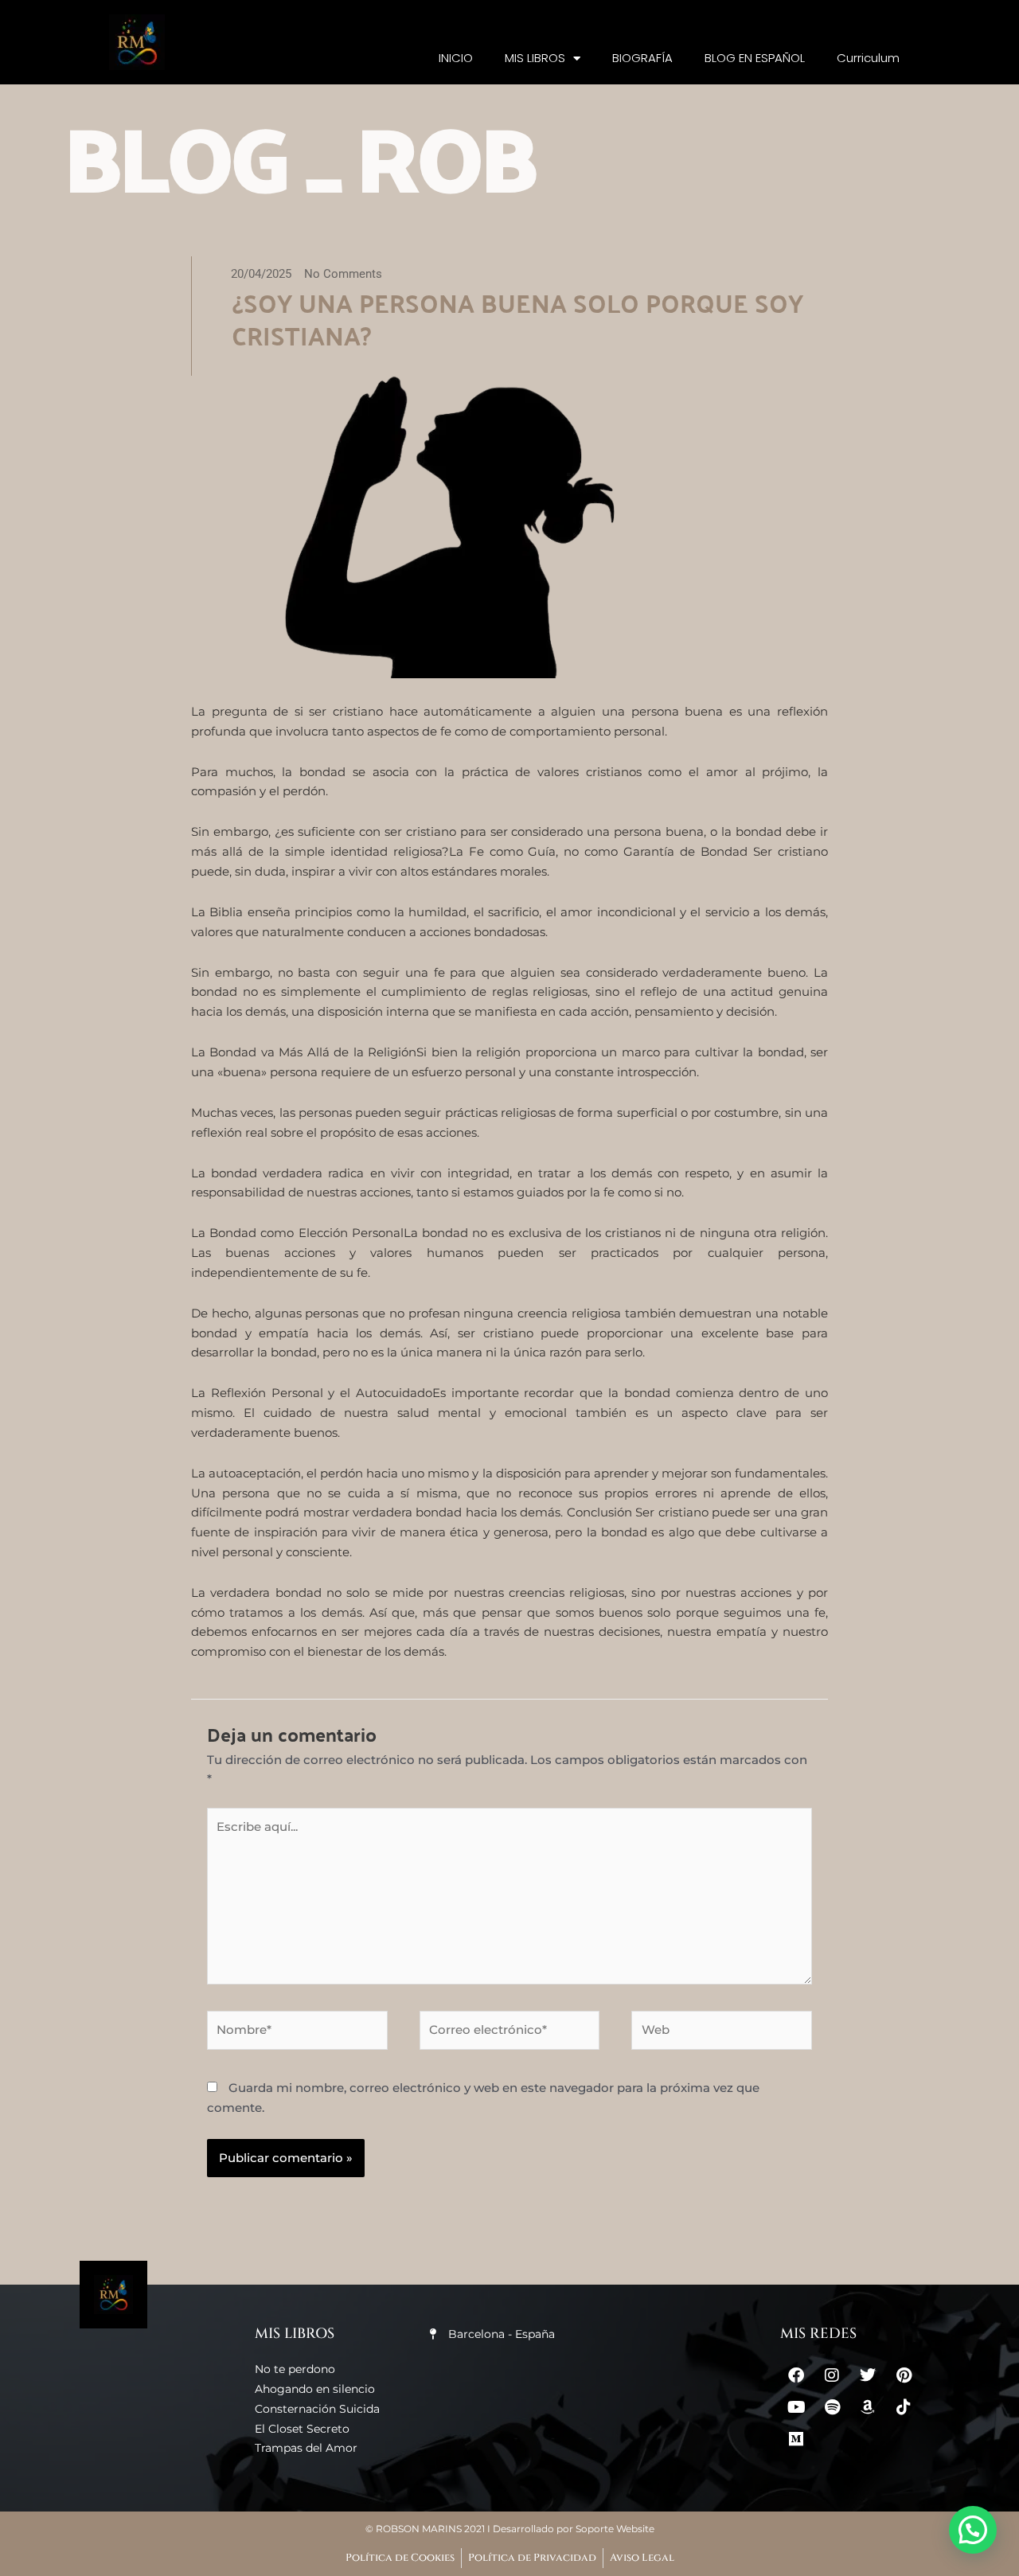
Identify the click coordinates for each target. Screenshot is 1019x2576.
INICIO (456, 58)
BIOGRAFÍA (642, 58)
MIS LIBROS (535, 58)
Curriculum (868, 58)
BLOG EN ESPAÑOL (755, 58)
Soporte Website (615, 2529)
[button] (973, 2530)
